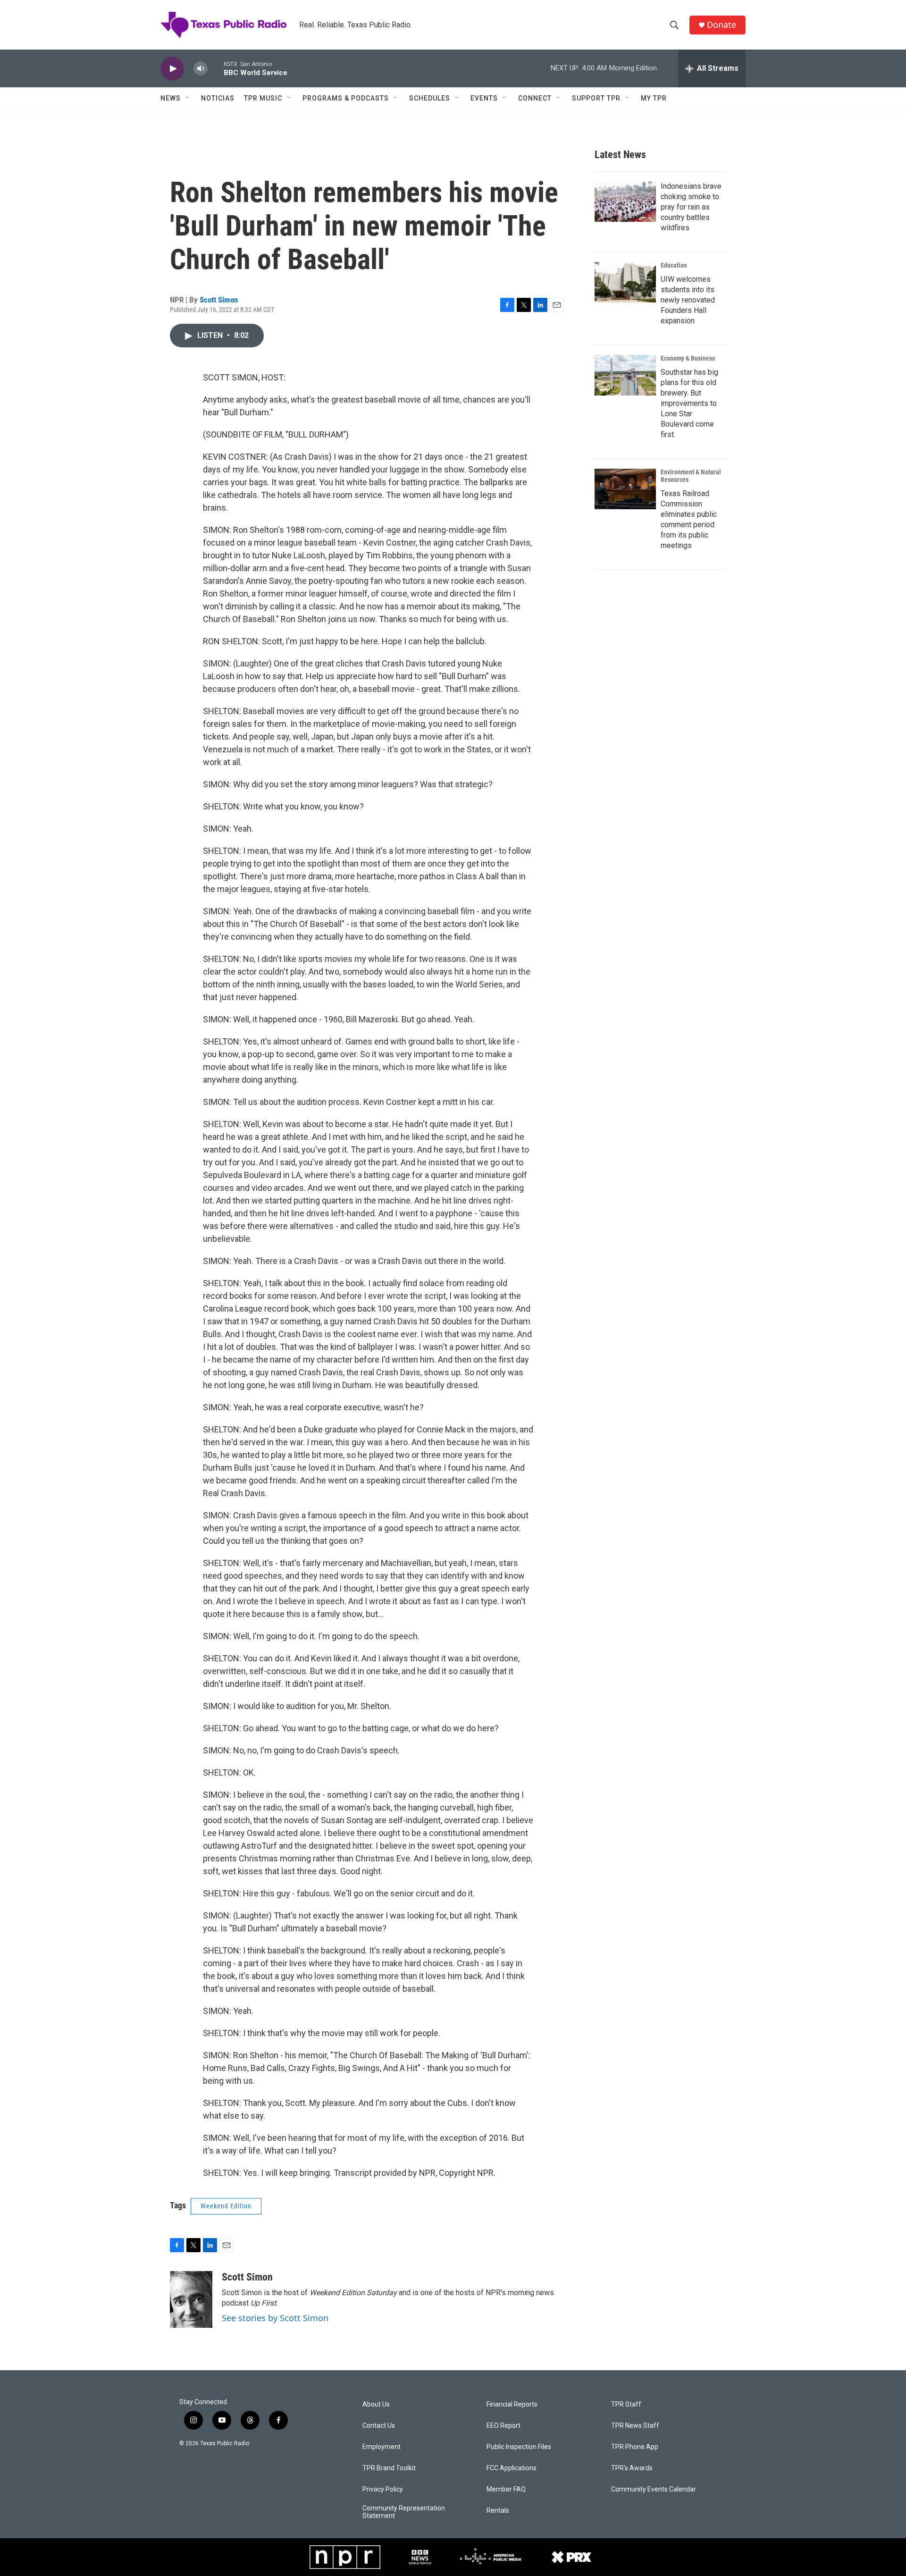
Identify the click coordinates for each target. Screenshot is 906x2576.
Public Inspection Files (519, 2447)
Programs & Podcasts (346, 98)
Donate (721, 25)
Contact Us (379, 2426)
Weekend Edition (226, 2206)
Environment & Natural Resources (691, 476)
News (171, 98)
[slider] (216, 68)
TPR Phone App (635, 2447)
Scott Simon (219, 300)
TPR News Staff (635, 2426)
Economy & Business (688, 358)
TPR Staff (626, 2404)
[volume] (201, 69)
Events (484, 98)
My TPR (654, 98)
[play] (172, 69)
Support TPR (596, 98)
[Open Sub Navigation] (188, 98)
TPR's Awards (632, 2468)
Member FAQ (506, 2489)
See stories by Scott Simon (275, 2318)
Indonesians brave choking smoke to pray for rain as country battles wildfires (691, 207)
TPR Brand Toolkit (389, 2468)
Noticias (218, 98)
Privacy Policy (383, 2489)
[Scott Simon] (191, 2299)
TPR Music (263, 98)
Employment (382, 2447)
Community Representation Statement (404, 2512)
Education (674, 265)
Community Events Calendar (654, 2489)
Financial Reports (512, 2404)
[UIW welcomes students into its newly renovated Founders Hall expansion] (625, 282)
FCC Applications (512, 2468)
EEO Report (503, 2426)
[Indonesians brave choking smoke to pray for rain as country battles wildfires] (625, 202)
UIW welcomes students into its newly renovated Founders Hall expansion (688, 300)
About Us (376, 2404)
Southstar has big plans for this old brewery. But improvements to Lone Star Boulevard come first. (689, 403)
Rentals (498, 2511)
